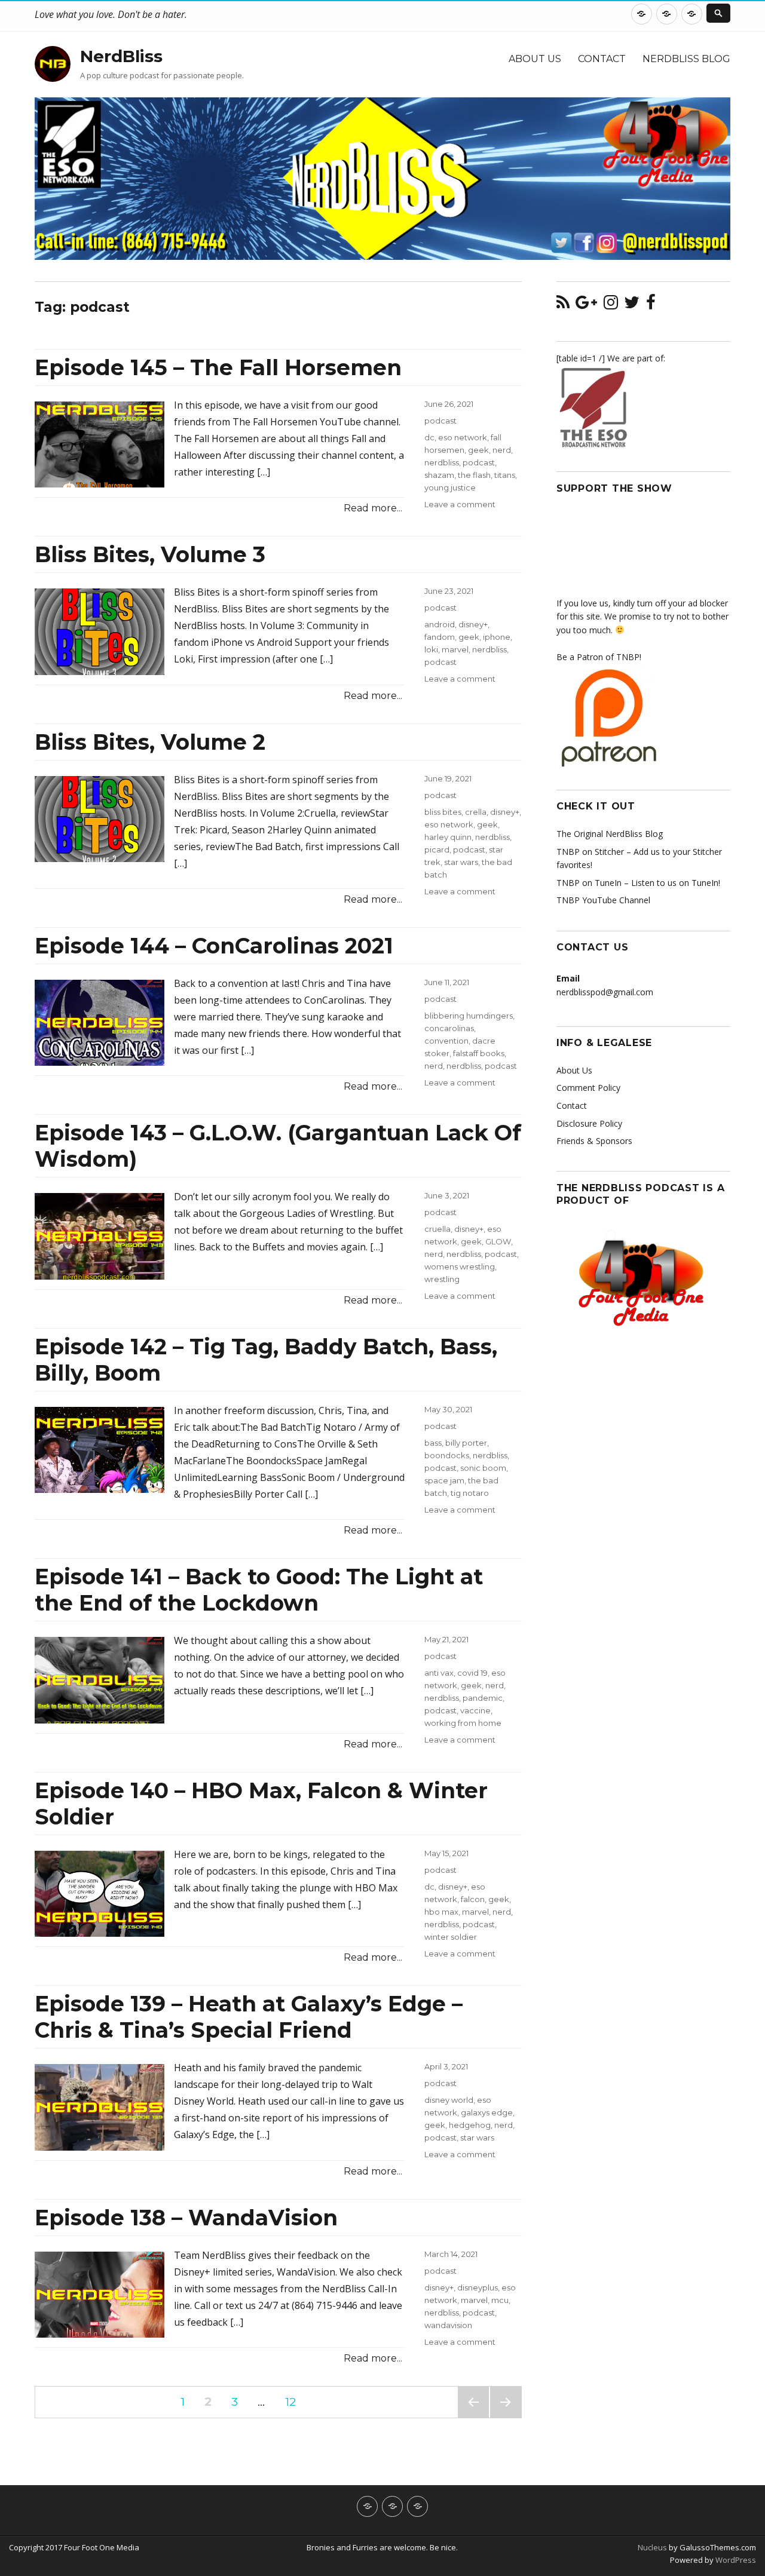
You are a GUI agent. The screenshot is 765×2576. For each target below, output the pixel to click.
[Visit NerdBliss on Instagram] (611, 305)
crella (476, 812)
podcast (440, 421)
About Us (535, 59)
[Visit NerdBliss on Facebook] (651, 305)
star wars (461, 862)
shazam (439, 475)
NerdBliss (121, 56)
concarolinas (449, 1028)
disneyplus (478, 2287)
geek (478, 450)
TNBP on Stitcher (590, 852)
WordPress (735, 2560)
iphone (497, 637)
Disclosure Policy (589, 1123)
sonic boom (483, 1468)
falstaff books (479, 1053)
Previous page (473, 2417)
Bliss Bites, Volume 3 (150, 554)
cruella (437, 1229)
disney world (449, 2100)
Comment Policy (588, 1088)
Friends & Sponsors (594, 1141)
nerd (502, 450)
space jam (444, 1480)
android (440, 624)
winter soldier (451, 1937)
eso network (463, 437)
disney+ (473, 624)
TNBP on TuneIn (589, 883)
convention (446, 1041)
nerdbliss (442, 462)
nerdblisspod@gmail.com (605, 992)
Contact (602, 59)
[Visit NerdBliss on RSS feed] (563, 305)
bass (433, 1443)
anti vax (439, 1673)
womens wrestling (460, 1266)
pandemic (483, 1698)
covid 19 (472, 1673)
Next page (506, 2417)
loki (431, 649)
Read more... (373, 508)
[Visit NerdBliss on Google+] (586, 305)
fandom (440, 637)
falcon (473, 1899)
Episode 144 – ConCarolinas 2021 (214, 946)
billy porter (466, 1443)
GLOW (498, 1241)
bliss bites (443, 812)
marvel (455, 649)
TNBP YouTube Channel (603, 900)
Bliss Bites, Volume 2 (150, 742)
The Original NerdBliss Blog (610, 834)
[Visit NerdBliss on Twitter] (632, 305)
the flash (474, 475)
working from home (463, 1723)
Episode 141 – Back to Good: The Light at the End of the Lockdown (259, 1590)
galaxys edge (487, 2112)
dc (429, 437)
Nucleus (652, 2547)
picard (437, 850)
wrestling (442, 1279)
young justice (450, 487)
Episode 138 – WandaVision (186, 2218)
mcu (500, 2300)
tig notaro (470, 1493)
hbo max (441, 1912)
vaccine (475, 1710)
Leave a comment (460, 504)
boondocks (447, 1455)
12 (295, 2402)
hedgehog (470, 2125)
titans (505, 475)
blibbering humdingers (469, 1016)
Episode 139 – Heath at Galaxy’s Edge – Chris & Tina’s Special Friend (249, 2017)
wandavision (448, 2325)
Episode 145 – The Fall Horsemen (218, 367)
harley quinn (448, 837)
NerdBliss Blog (686, 59)
